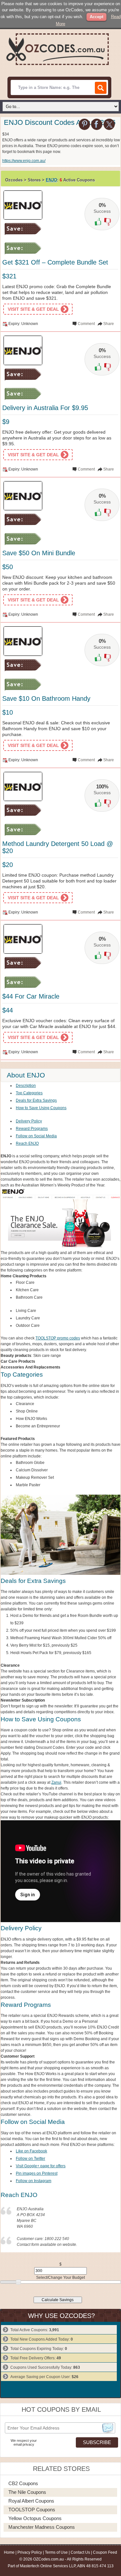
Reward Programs (32, 1129)
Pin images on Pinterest (37, 2173)
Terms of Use (56, 2552)
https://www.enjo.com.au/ (24, 161)
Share (109, 324)
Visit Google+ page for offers (41, 2166)
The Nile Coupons (27, 2492)
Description (26, 1086)
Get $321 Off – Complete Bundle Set (55, 262)
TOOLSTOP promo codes (58, 1338)
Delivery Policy (29, 1121)
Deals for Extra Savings (36, 1100)
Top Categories (29, 1093)
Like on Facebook (31, 2151)
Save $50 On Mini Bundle (39, 553)
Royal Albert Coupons (31, 2501)
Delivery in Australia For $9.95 (45, 408)
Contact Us (80, 2552)
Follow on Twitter (30, 2159)
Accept (96, 17)
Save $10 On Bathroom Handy (46, 698)
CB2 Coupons (23, 2483)
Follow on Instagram (34, 2181)
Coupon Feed (105, 2552)
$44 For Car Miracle (31, 996)
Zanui (56, 1782)
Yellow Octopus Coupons (35, 2518)
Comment (86, 324)
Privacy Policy (30, 2552)
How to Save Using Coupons (41, 1108)
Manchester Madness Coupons (42, 2527)
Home (9, 2552)
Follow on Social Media (36, 1136)
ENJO (51, 180)
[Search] (101, 88)
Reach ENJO (27, 1143)
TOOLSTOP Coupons (32, 2510)
